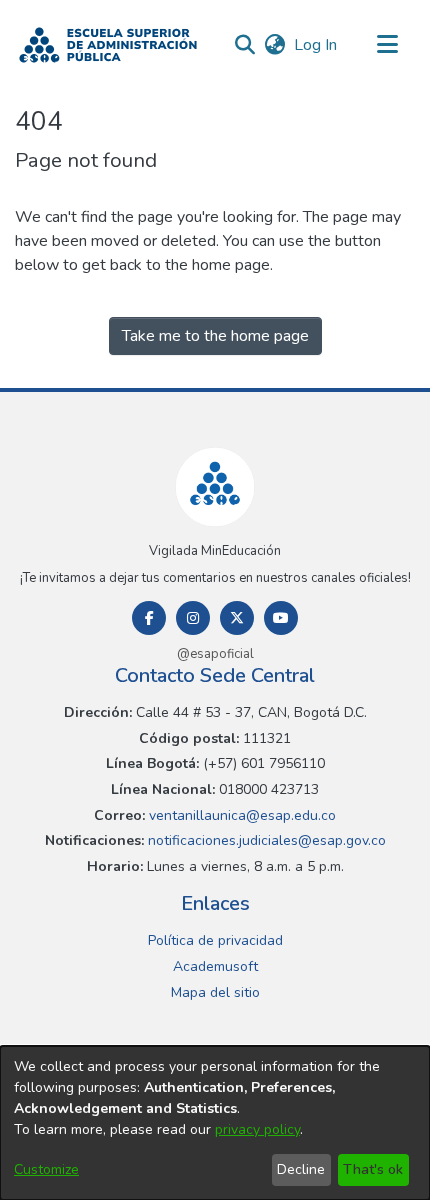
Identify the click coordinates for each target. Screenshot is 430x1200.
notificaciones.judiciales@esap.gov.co (265, 840)
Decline (301, 1169)
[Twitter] (237, 618)
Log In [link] (316, 45)
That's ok (373, 1169)
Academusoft (215, 966)
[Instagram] (193, 618)
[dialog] (215, 1123)
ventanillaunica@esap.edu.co (240, 815)
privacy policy (257, 1129)
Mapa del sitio (215, 992)
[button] (108, 45)
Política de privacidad (215, 940)
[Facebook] (149, 618)
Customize (46, 1169)
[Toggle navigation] (387, 45)
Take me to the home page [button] (215, 336)
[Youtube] (281, 618)
